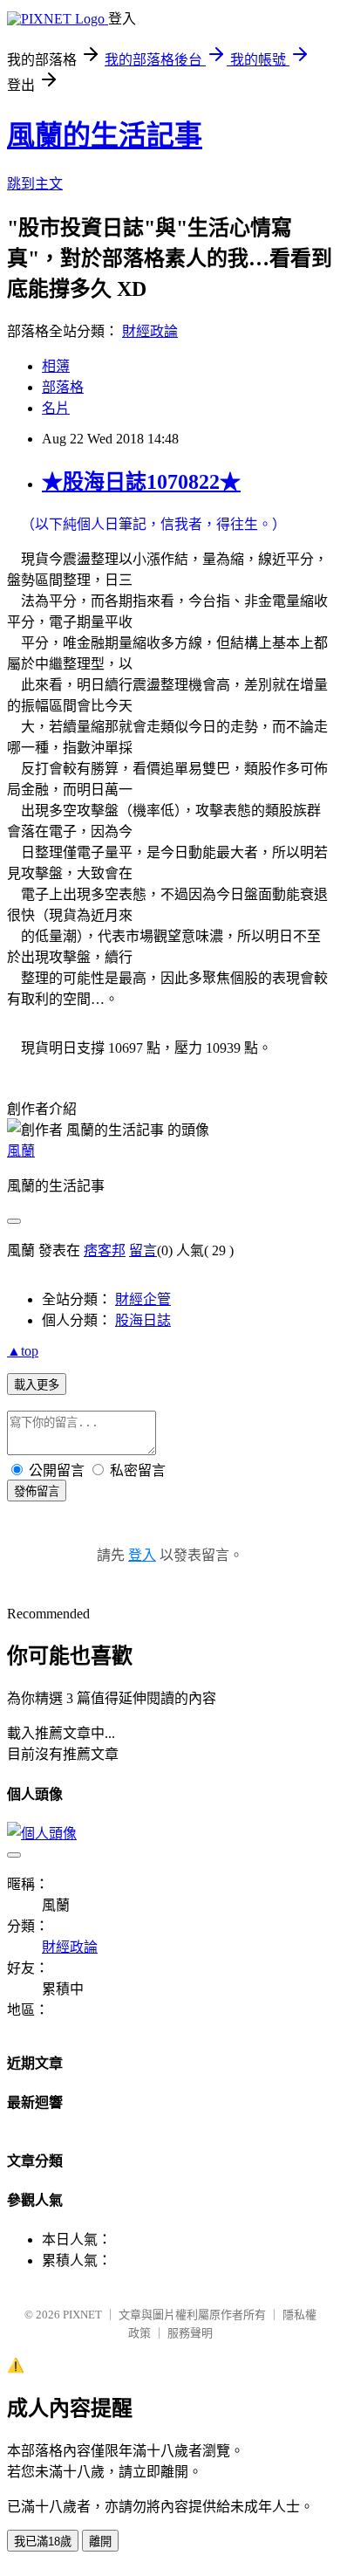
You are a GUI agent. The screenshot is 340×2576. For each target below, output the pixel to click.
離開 (100, 2542)
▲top (23, 1351)
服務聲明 (190, 2333)
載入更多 (37, 1385)
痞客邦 (105, 1250)
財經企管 (143, 1299)
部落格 (63, 387)
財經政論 (150, 331)
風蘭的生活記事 (105, 135)
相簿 (56, 366)
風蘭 (21, 1151)
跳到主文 (35, 184)
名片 (56, 408)
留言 (143, 1250)
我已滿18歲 (43, 2542)
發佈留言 (37, 1491)
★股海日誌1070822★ (141, 482)
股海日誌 (143, 1320)
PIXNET (82, 2315)
